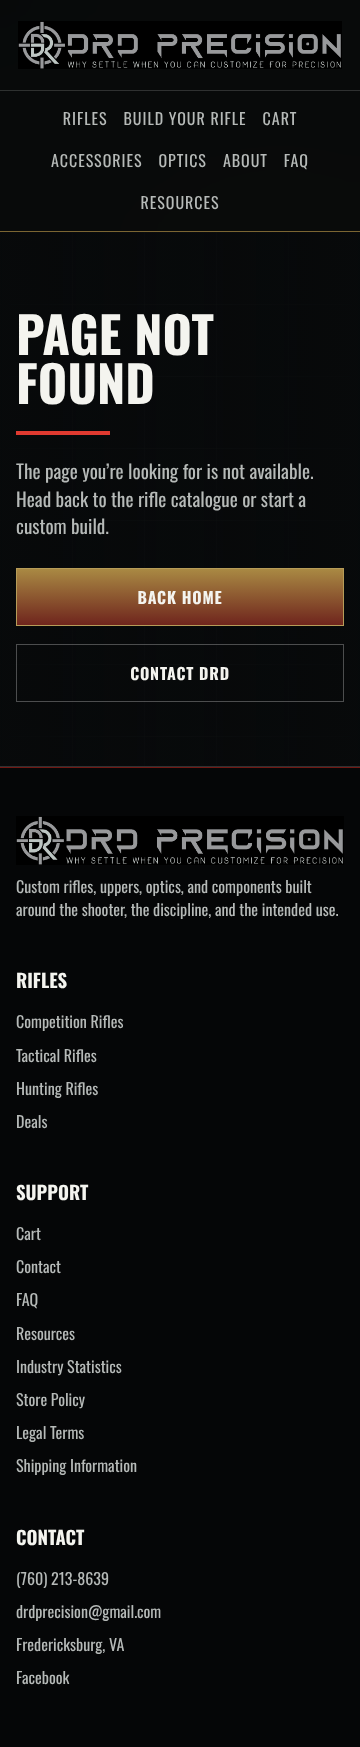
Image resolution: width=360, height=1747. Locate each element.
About (245, 160)
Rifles (85, 118)
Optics (182, 160)
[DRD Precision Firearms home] (180, 45)
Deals (31, 1121)
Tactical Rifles (56, 1055)
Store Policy (50, 1399)
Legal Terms (50, 1432)
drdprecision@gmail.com (88, 1611)
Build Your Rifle (184, 118)
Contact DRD (180, 673)
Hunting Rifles (57, 1088)
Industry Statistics (69, 1366)
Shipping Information (76, 1465)
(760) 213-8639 (62, 1578)
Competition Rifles (69, 1021)
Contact (38, 1266)
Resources (180, 202)
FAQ (296, 160)
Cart (280, 118)
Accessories (96, 160)
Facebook (42, 1677)
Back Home (180, 597)
